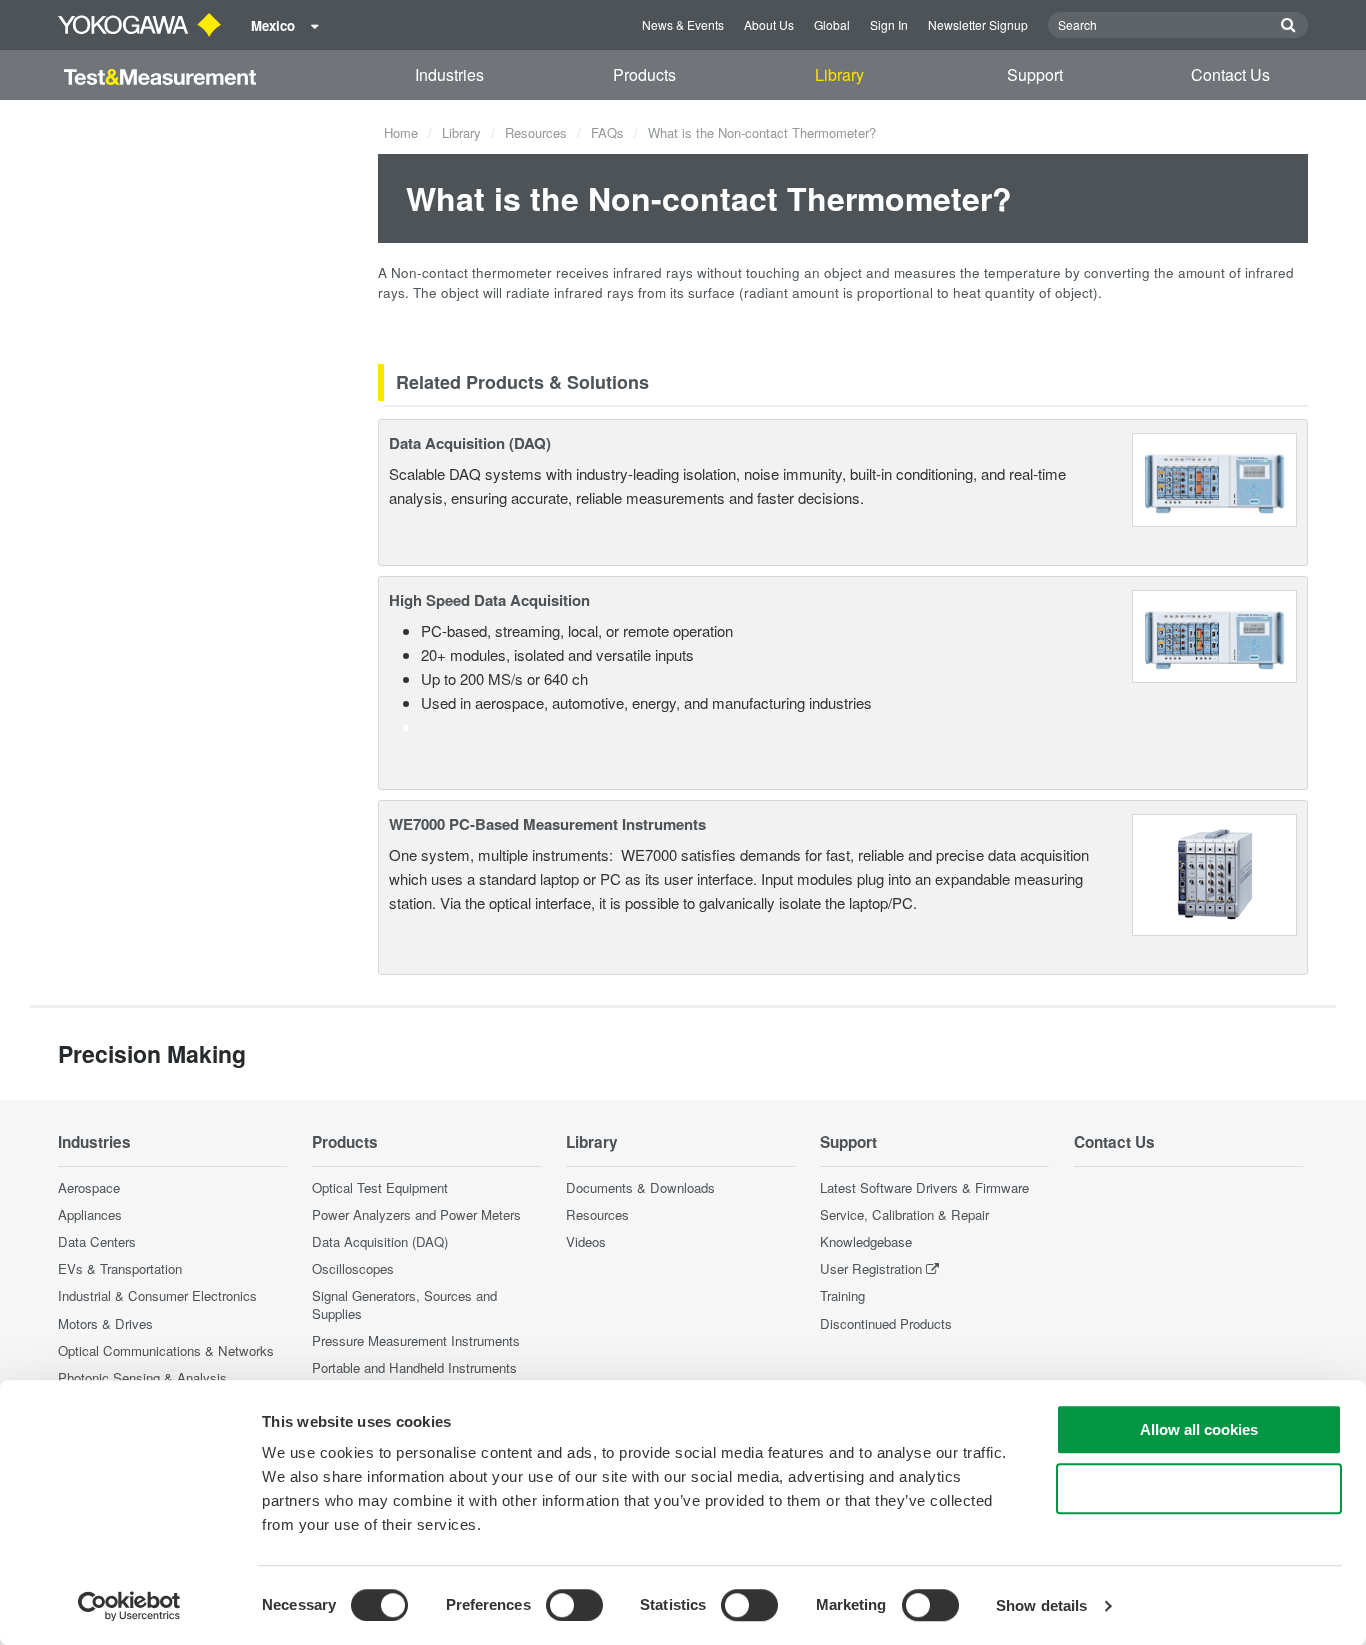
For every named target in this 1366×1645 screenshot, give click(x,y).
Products (644, 74)
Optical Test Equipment (380, 1187)
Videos (586, 1241)
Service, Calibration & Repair (904, 1214)
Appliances (90, 1214)
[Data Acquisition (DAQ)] (1214, 477)
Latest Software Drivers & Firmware (924, 1187)
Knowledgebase (866, 1241)
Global (832, 24)
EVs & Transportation (120, 1268)
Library (839, 74)
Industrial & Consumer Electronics (157, 1295)
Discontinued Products (886, 1323)
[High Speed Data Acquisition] (1214, 633)
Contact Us (1230, 74)
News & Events (683, 24)
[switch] (574, 1605)
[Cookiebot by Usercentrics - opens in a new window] (129, 1606)
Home (401, 132)
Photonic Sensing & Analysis (142, 1377)
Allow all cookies (1199, 1429)
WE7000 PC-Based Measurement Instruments (547, 824)
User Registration (871, 1268)
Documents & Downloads (640, 1187)
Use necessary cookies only (1199, 1488)
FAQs (607, 132)
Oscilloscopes (353, 1268)
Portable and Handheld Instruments (414, 1367)
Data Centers (97, 1241)
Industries (449, 74)
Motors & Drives (105, 1323)
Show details (1041, 1605)
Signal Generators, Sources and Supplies (404, 1304)
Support (1035, 74)
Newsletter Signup (978, 24)
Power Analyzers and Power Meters (416, 1214)
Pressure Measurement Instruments (416, 1340)
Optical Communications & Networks (166, 1350)
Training (842, 1295)
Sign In (889, 24)
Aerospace (89, 1187)
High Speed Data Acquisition (489, 600)
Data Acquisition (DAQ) (470, 443)
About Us (769, 24)
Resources (536, 132)
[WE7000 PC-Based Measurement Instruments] (1215, 872)
